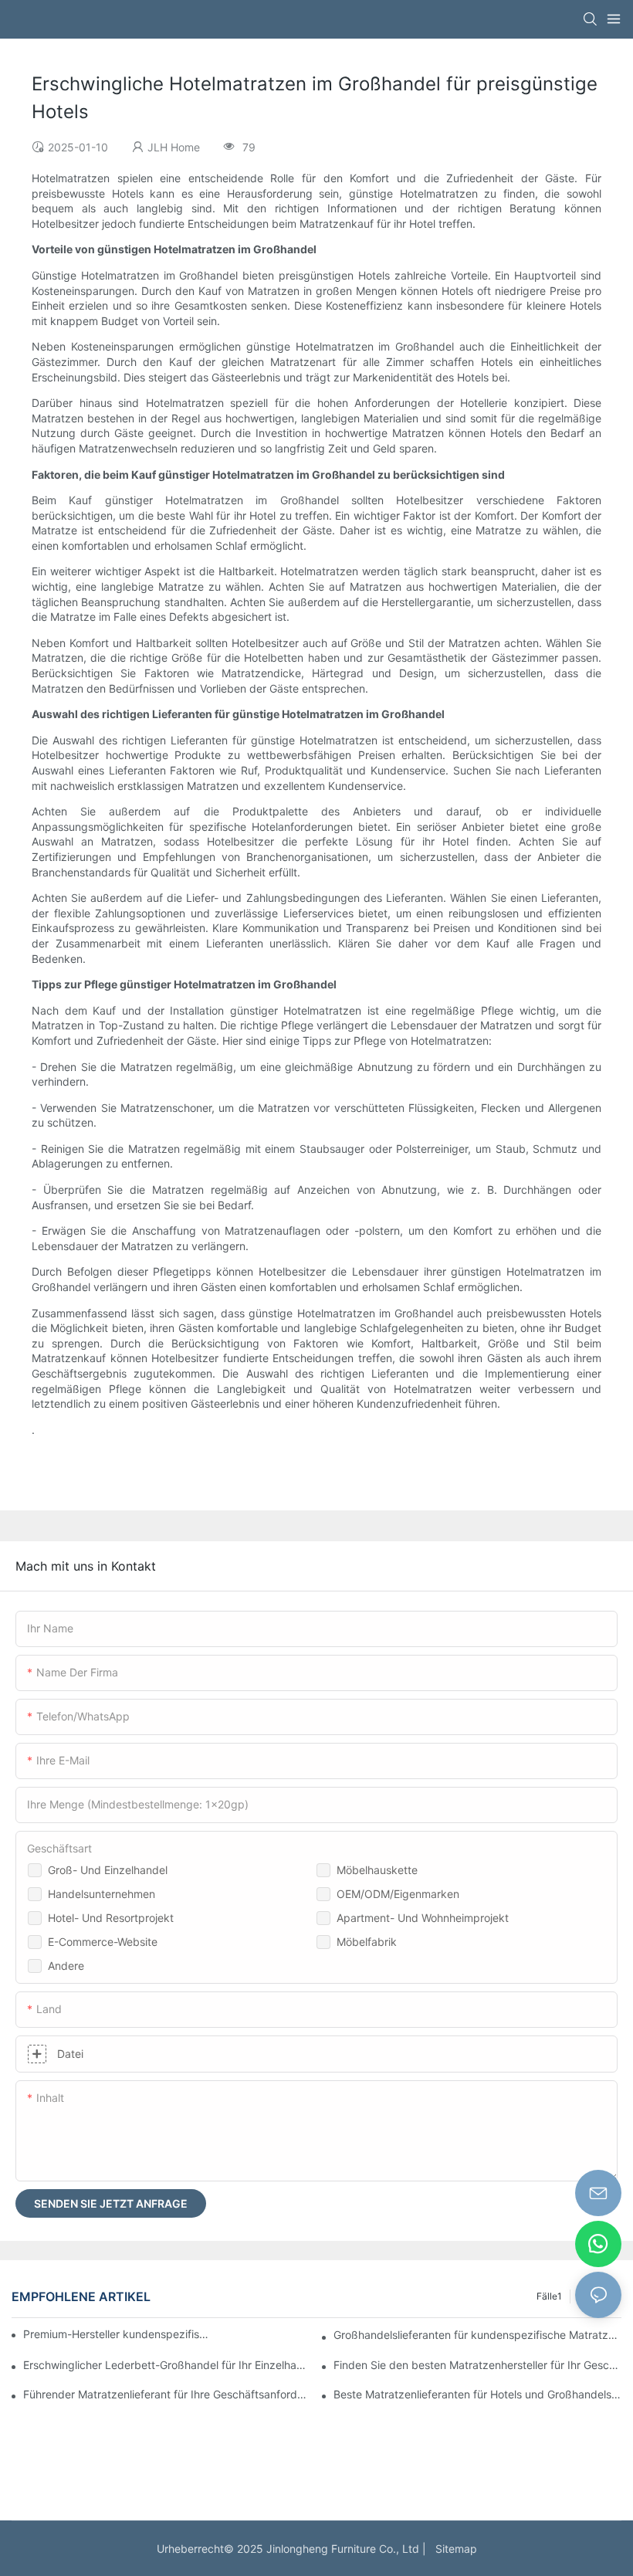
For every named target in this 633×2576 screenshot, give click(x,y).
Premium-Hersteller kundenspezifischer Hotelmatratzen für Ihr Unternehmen (116, 2334)
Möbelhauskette (377, 1870)
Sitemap (453, 2549)
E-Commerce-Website (103, 1942)
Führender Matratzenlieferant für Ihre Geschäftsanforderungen (167, 2394)
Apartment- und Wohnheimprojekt (423, 1918)
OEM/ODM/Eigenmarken (398, 1894)
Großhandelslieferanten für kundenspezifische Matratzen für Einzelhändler (477, 2335)
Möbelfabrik (367, 1942)
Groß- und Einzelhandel (108, 1870)
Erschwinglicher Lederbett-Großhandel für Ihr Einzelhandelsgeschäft (167, 2365)
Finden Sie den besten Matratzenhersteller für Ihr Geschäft (477, 2365)
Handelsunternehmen (102, 1894)
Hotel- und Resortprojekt (111, 1918)
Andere (66, 1966)
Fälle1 (549, 2296)
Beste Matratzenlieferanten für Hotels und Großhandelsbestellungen (477, 2394)
